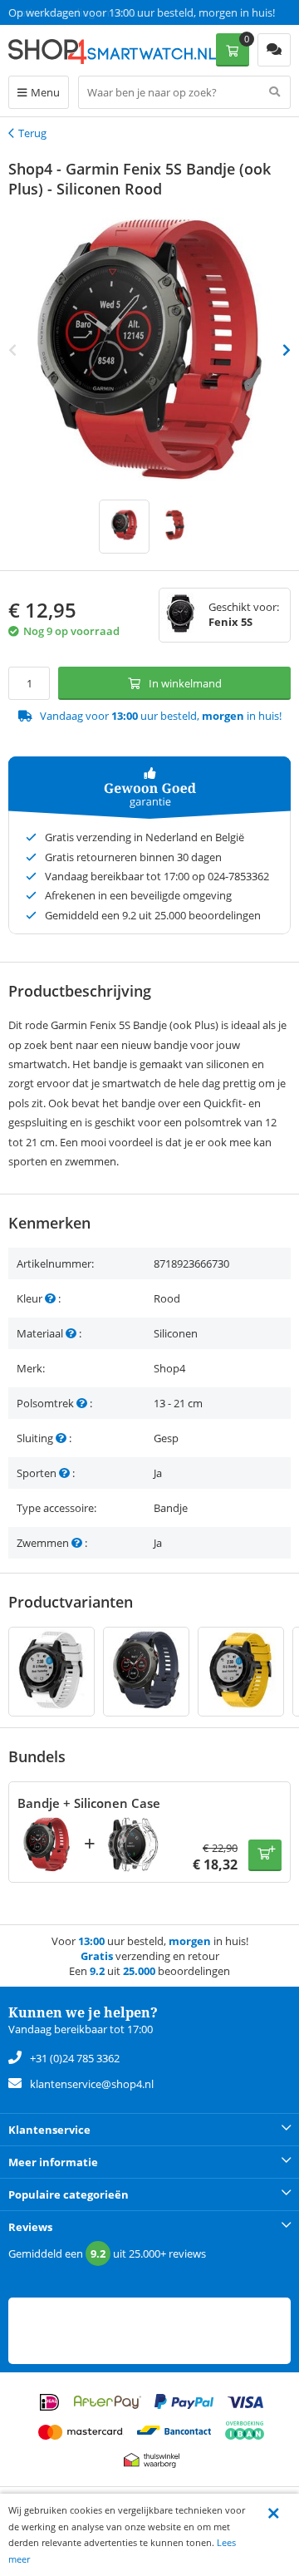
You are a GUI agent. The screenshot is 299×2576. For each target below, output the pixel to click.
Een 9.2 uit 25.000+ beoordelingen (91, 12)
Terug (32, 133)
